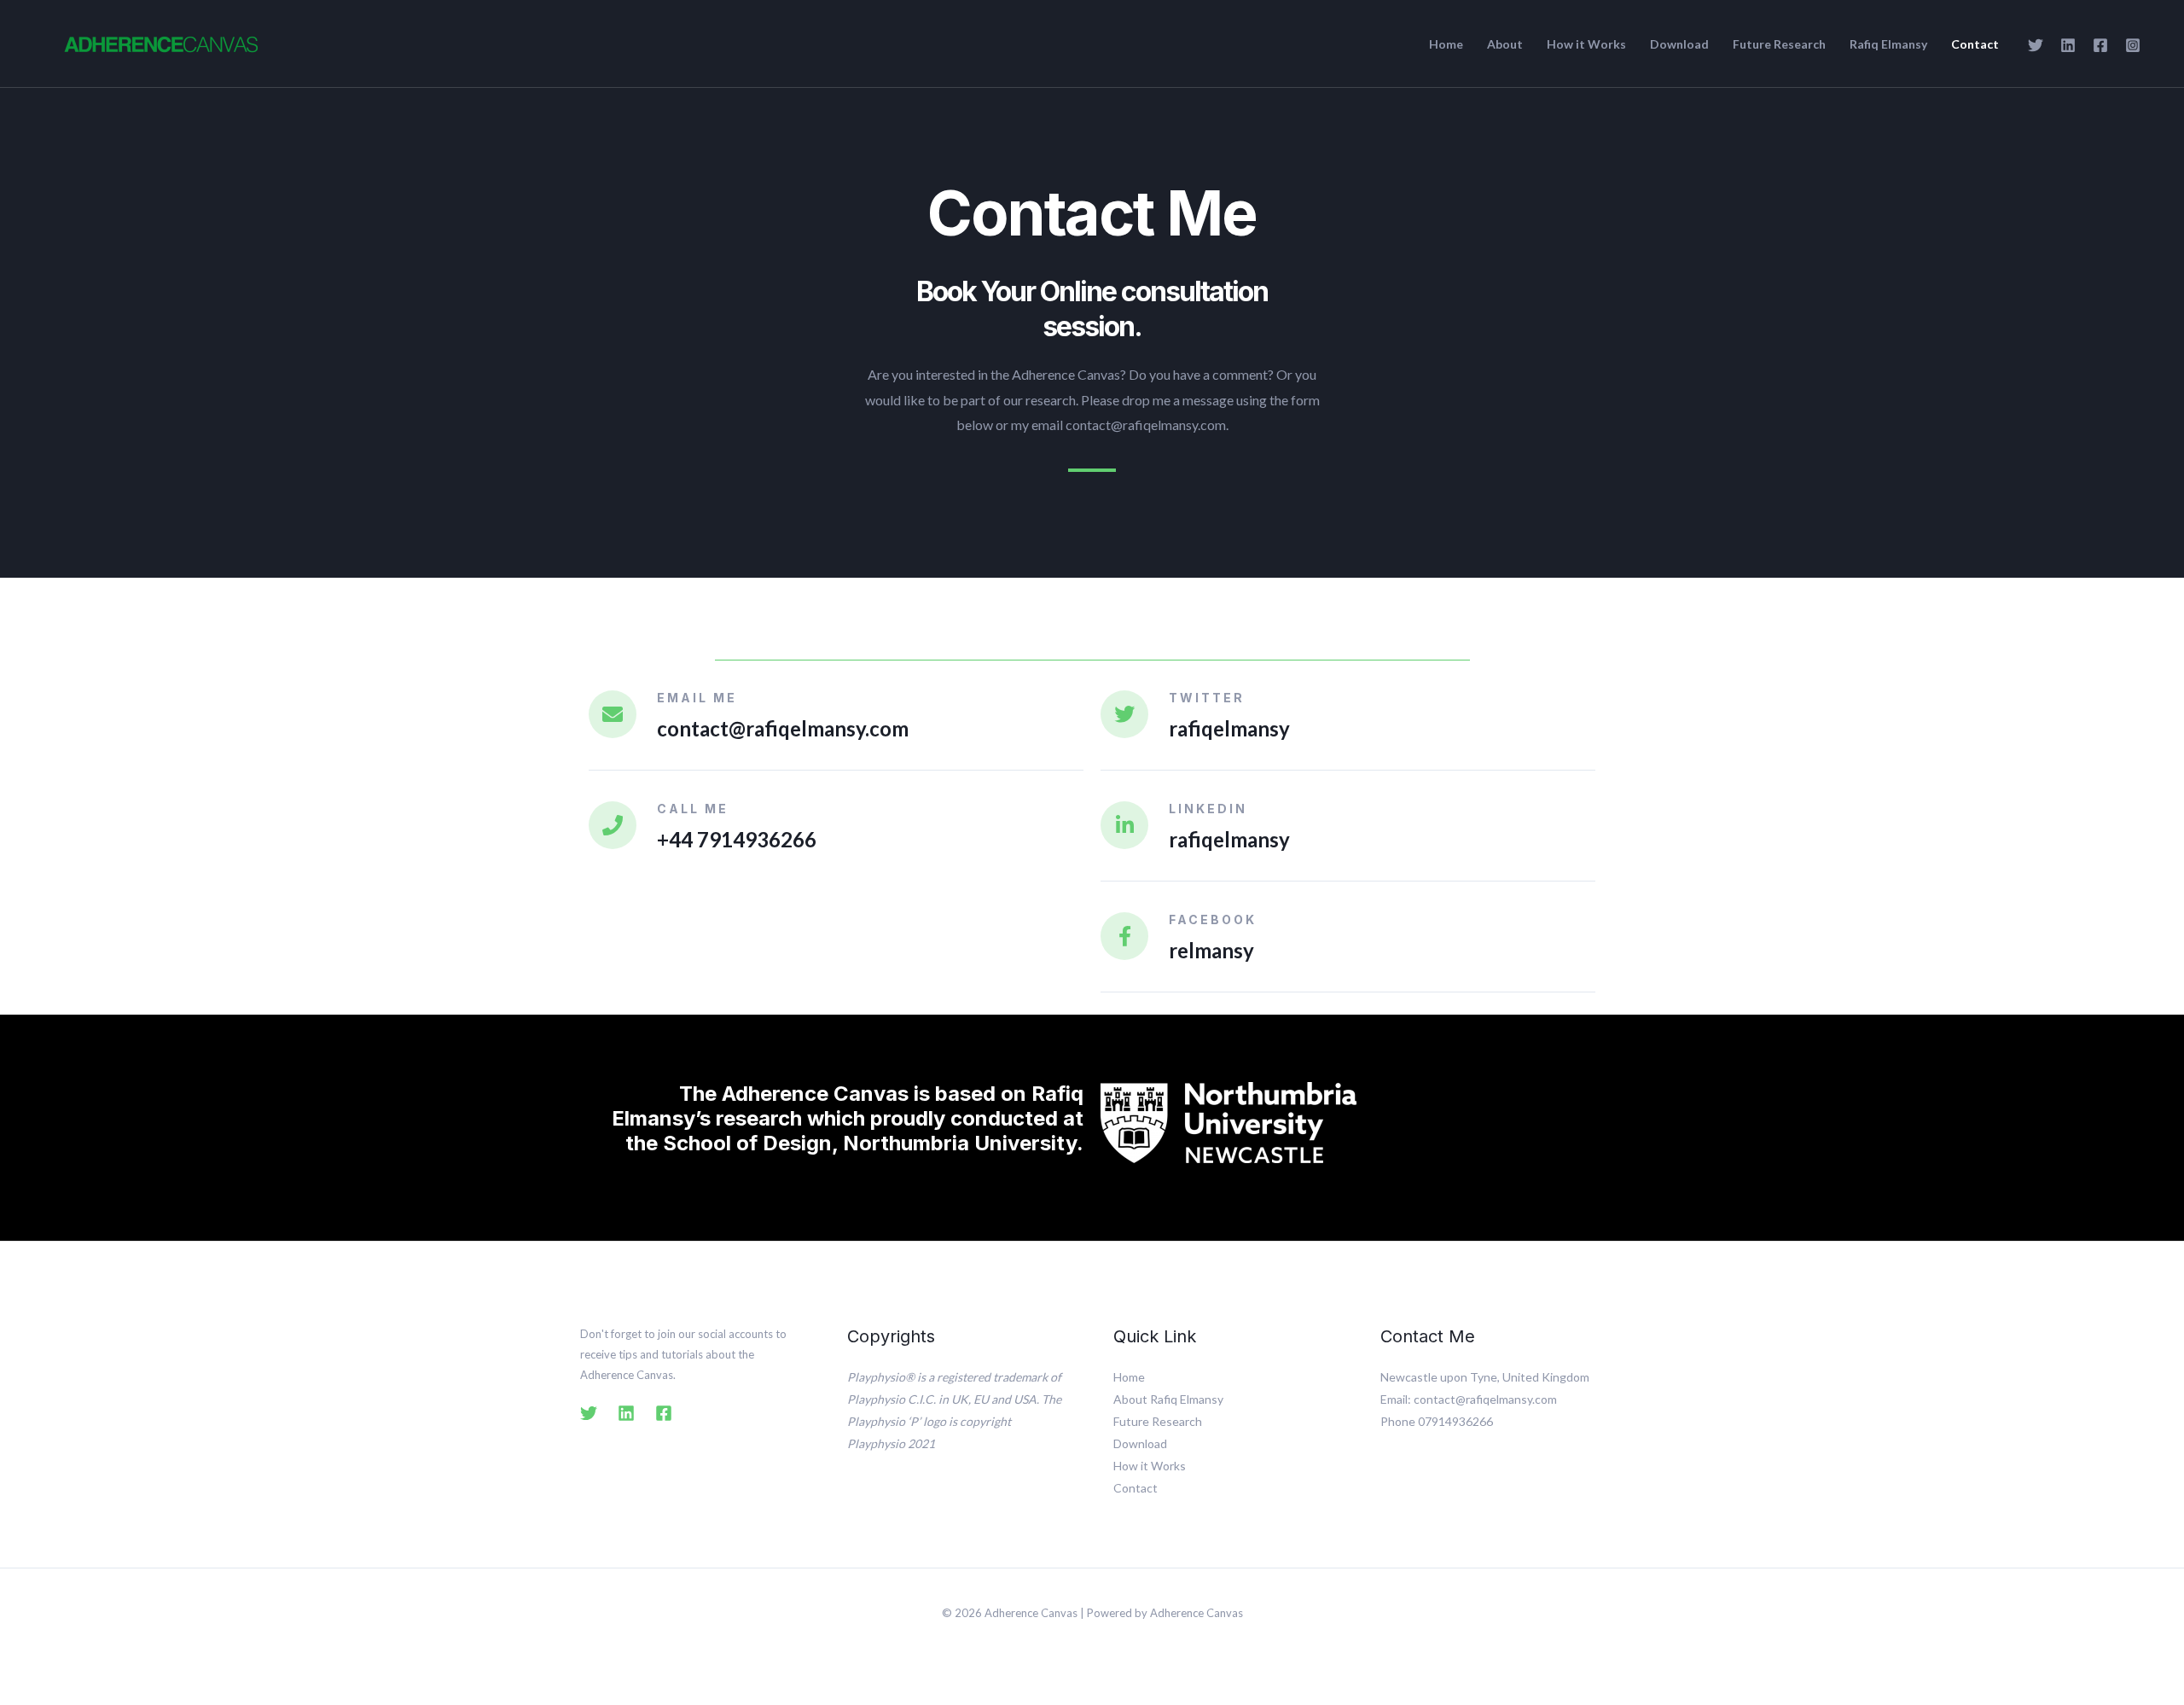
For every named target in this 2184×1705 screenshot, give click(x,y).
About (1505, 44)
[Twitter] (2036, 45)
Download (1679, 44)
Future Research (1779, 44)
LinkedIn (1208, 809)
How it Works (1586, 44)
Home (1446, 44)
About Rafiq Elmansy (1168, 1399)
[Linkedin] (2068, 45)
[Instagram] (2133, 45)
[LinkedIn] (1124, 825)
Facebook (1213, 919)
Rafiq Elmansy (1888, 44)
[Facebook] (2100, 45)
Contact (1975, 44)
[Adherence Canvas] (161, 41)
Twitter (1207, 698)
